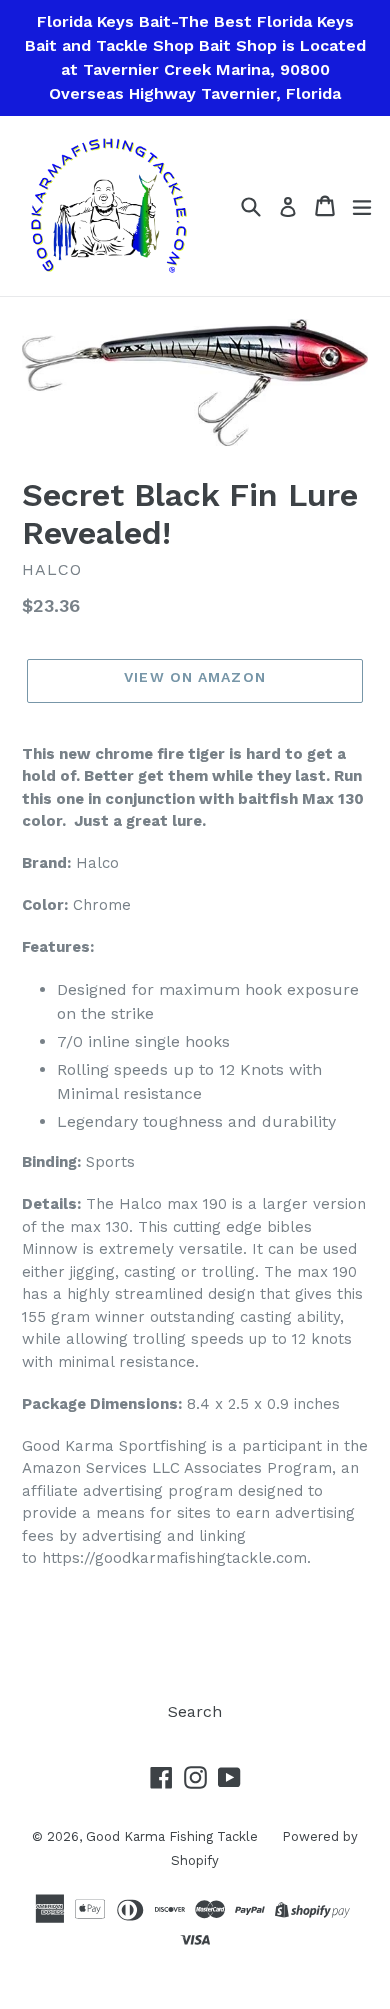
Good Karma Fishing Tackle (174, 1836)
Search (195, 1711)
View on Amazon (195, 677)
